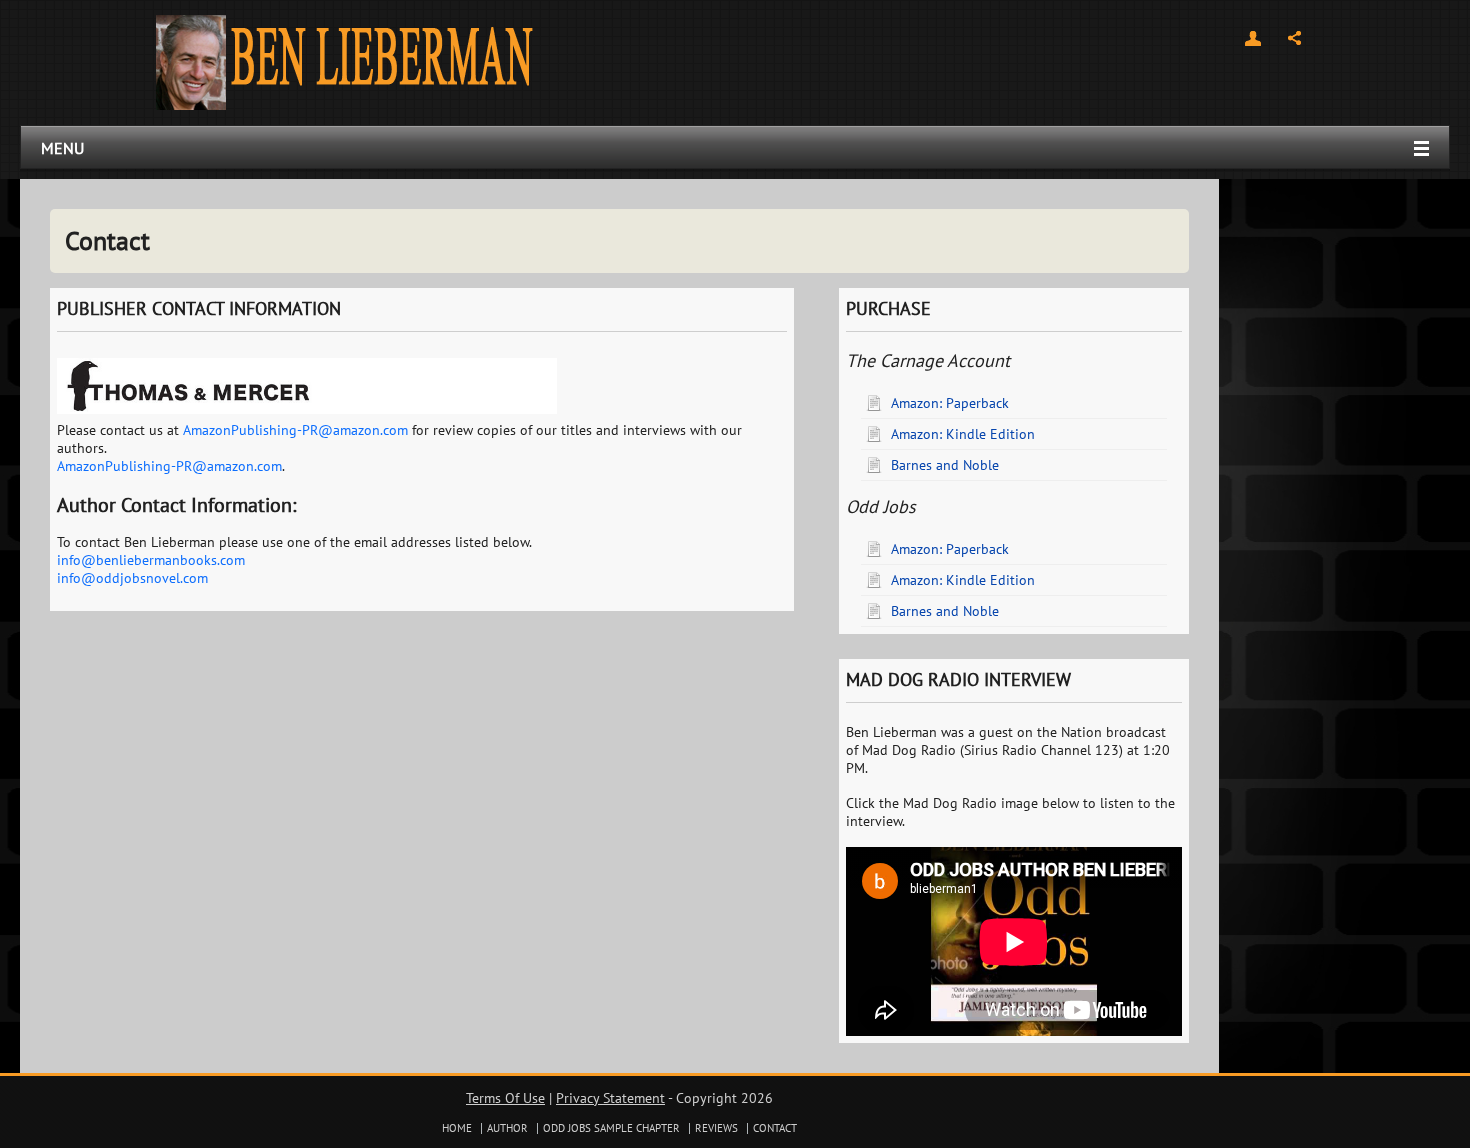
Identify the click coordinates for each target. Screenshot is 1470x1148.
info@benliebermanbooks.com (151, 560)
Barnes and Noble (945, 465)
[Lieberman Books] (344, 61)
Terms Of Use (505, 1098)
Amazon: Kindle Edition (963, 434)
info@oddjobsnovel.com (132, 578)
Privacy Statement (610, 1098)
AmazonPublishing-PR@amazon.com (295, 430)
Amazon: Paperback (950, 403)
